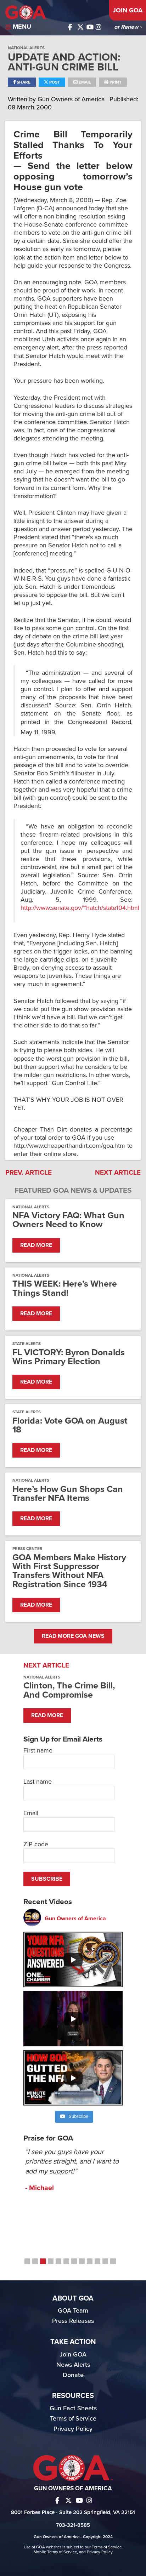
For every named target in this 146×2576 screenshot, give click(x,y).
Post (54, 82)
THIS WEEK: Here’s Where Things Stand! (65, 1288)
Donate (73, 2375)
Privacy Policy (73, 2429)
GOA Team (73, 2310)
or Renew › (128, 27)
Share (23, 82)
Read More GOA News (73, 1636)
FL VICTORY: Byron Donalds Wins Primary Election (69, 1357)
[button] (27, 2261)
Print (115, 82)
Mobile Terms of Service (55, 2552)
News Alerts (73, 2365)
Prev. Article (29, 1173)
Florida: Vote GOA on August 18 (70, 1425)
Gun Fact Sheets (73, 2408)
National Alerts (26, 48)
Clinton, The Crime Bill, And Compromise (69, 1690)
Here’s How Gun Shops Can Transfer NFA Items (68, 1494)
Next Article (118, 1173)
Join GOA (128, 10)
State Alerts (27, 1344)
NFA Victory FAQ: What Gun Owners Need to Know (68, 1220)
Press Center (27, 1549)
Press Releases (73, 2321)
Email (84, 82)
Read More (36, 1245)
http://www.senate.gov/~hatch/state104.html (80, 908)
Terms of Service (73, 2418)
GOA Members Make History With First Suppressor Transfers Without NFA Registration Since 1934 (69, 1571)
